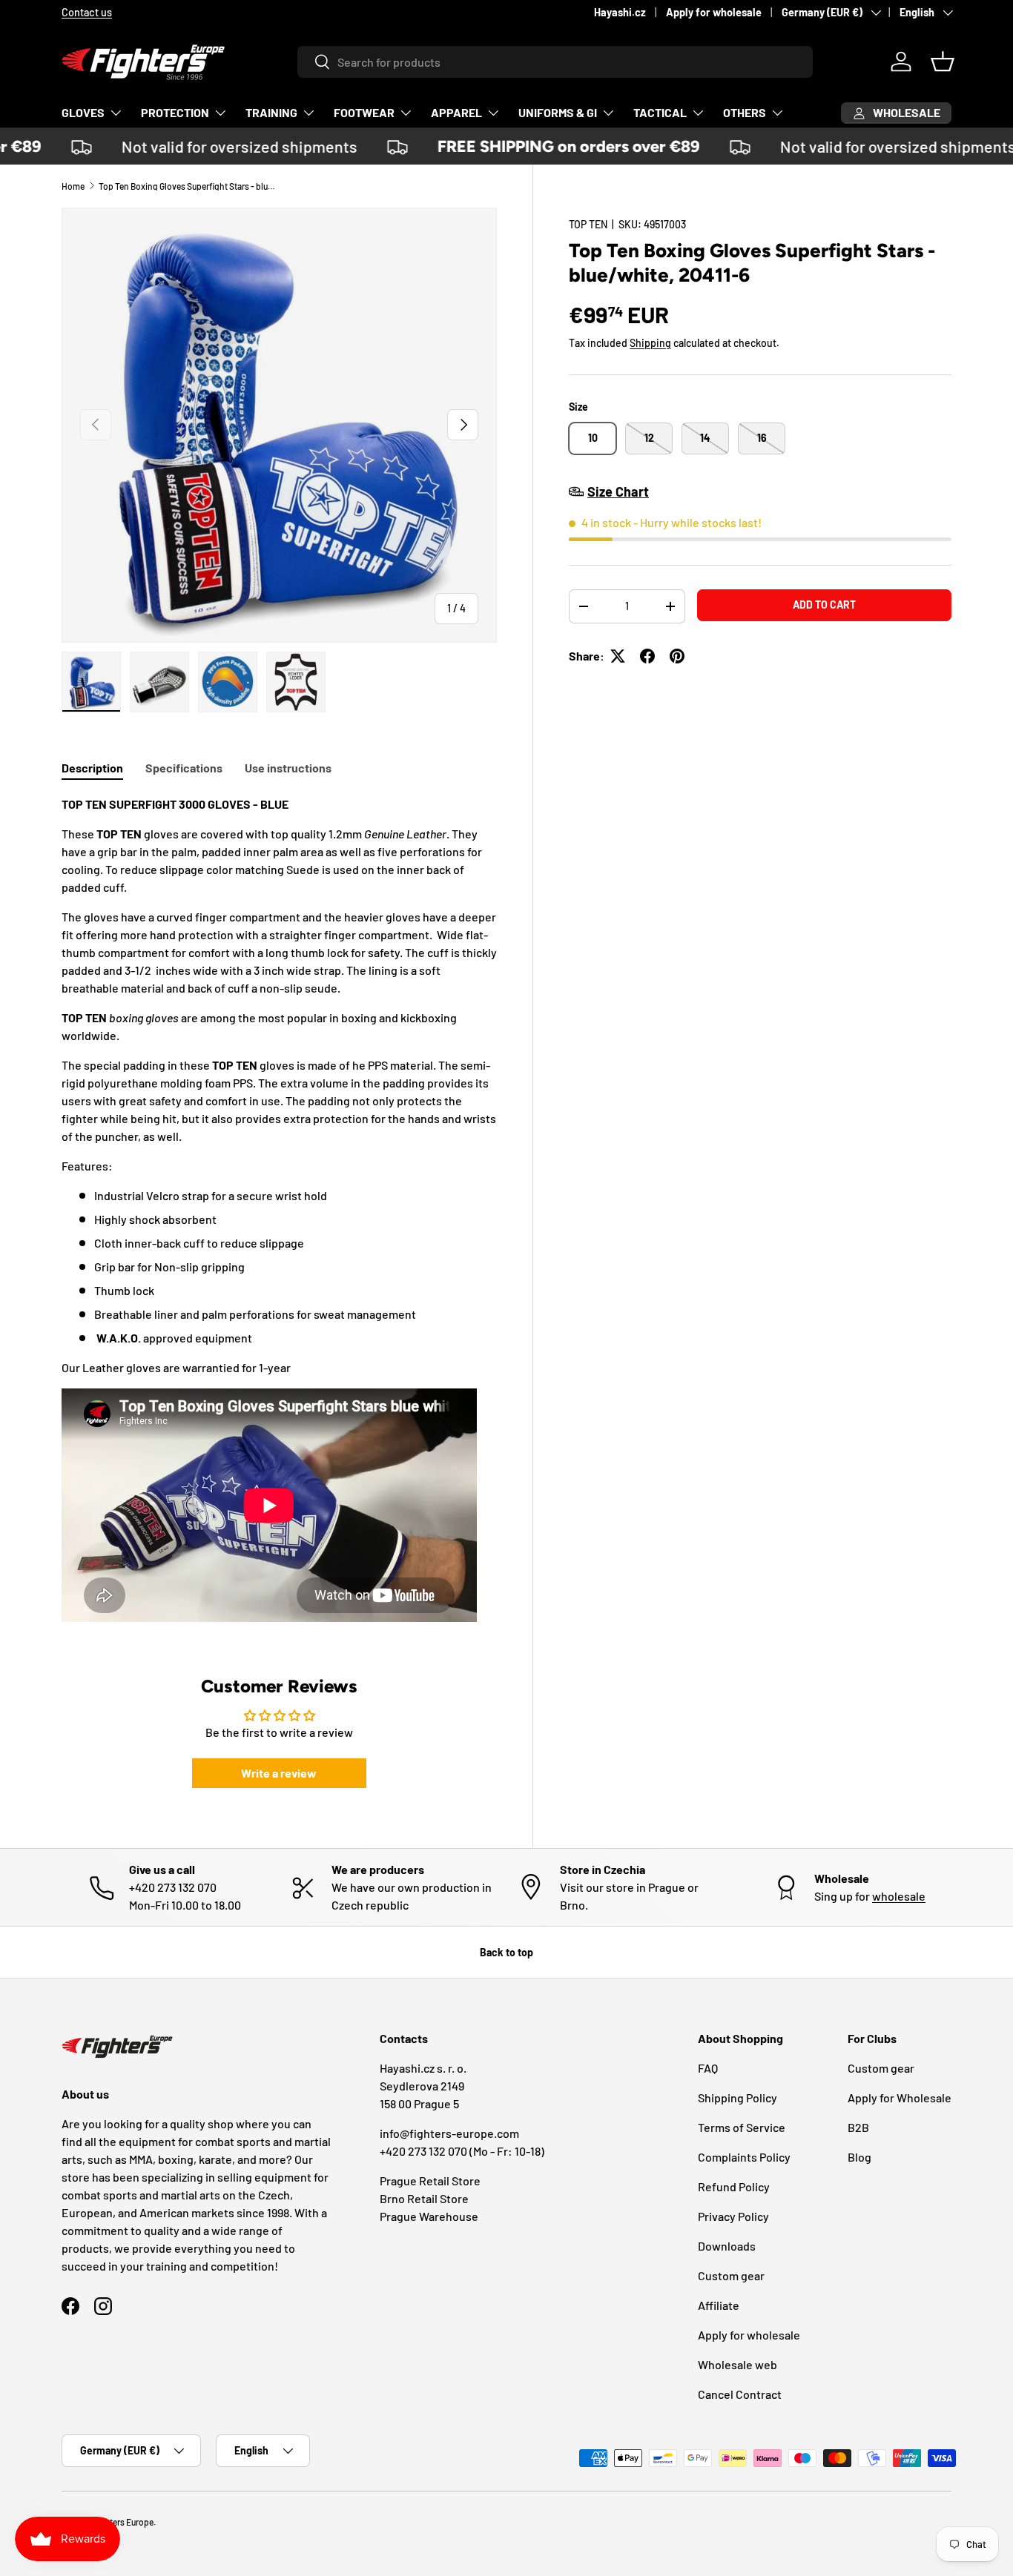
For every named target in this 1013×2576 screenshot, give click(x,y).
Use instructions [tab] (288, 768)
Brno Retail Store (424, 2198)
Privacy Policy (733, 2216)
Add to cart (824, 605)
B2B (858, 2127)
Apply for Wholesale (900, 2097)
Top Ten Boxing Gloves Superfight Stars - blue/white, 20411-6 (188, 186)
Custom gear (731, 2275)
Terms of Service (742, 2127)
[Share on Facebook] (647, 656)
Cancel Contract (740, 2394)
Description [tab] (92, 768)
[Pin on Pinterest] (677, 656)
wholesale (899, 1896)
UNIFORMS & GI (558, 112)
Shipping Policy (738, 2097)
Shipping (650, 343)
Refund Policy (734, 2186)
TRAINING (271, 112)
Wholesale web (738, 2364)
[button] (943, 62)
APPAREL (456, 112)
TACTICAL (660, 112)
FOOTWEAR (364, 112)
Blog (859, 2157)
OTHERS (745, 112)
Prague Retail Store (430, 2181)
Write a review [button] (279, 1773)
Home (73, 186)
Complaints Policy (744, 2157)
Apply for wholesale (714, 12)
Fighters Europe (123, 2522)
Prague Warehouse (429, 2216)
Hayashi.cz (620, 12)
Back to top (506, 1952)
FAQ (708, 2068)
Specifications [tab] (184, 768)
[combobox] (555, 62)
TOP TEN (588, 224)
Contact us (87, 12)
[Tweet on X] (618, 656)
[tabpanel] (279, 1211)
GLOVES (83, 112)
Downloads (727, 2246)
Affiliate (719, 2305)
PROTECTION (175, 112)
